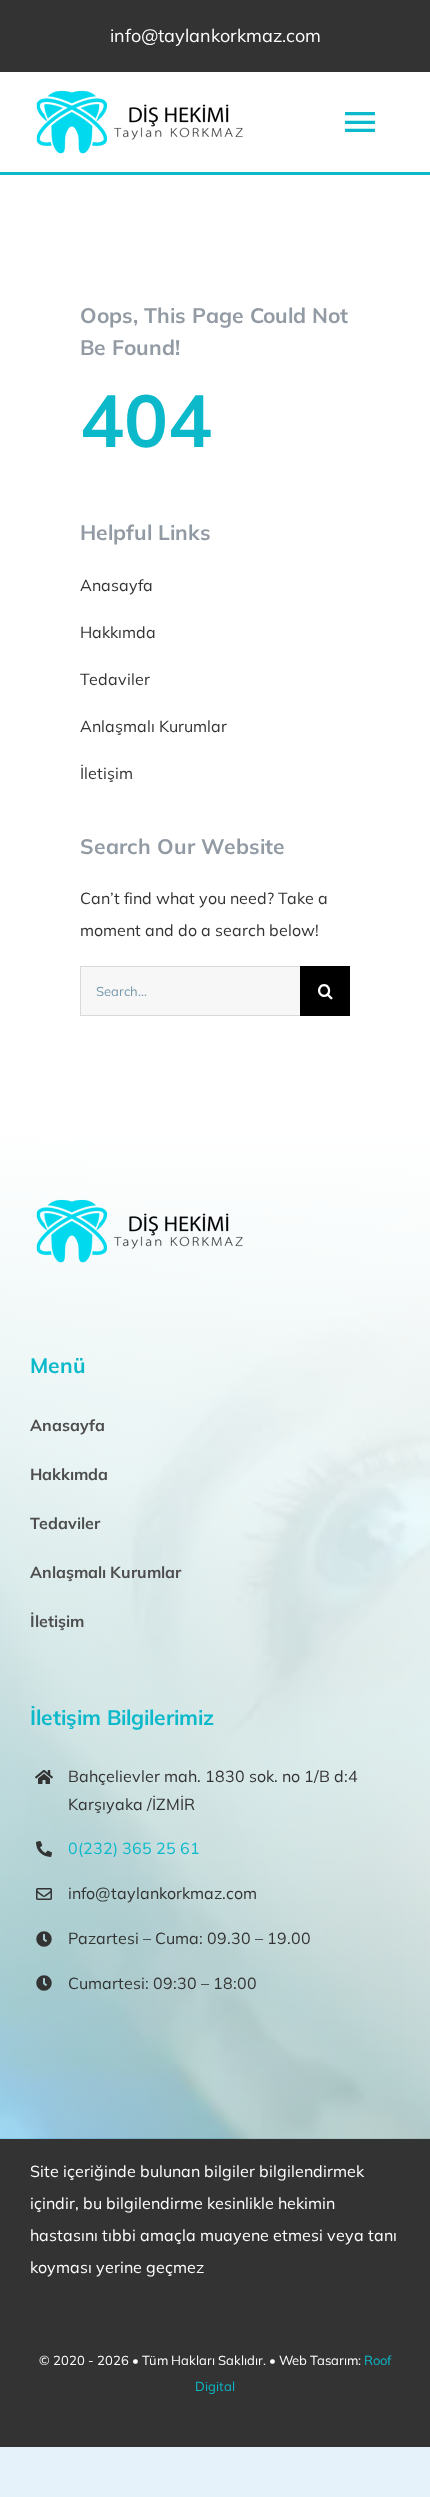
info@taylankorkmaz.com (215, 35)
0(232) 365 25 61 (134, 1848)
